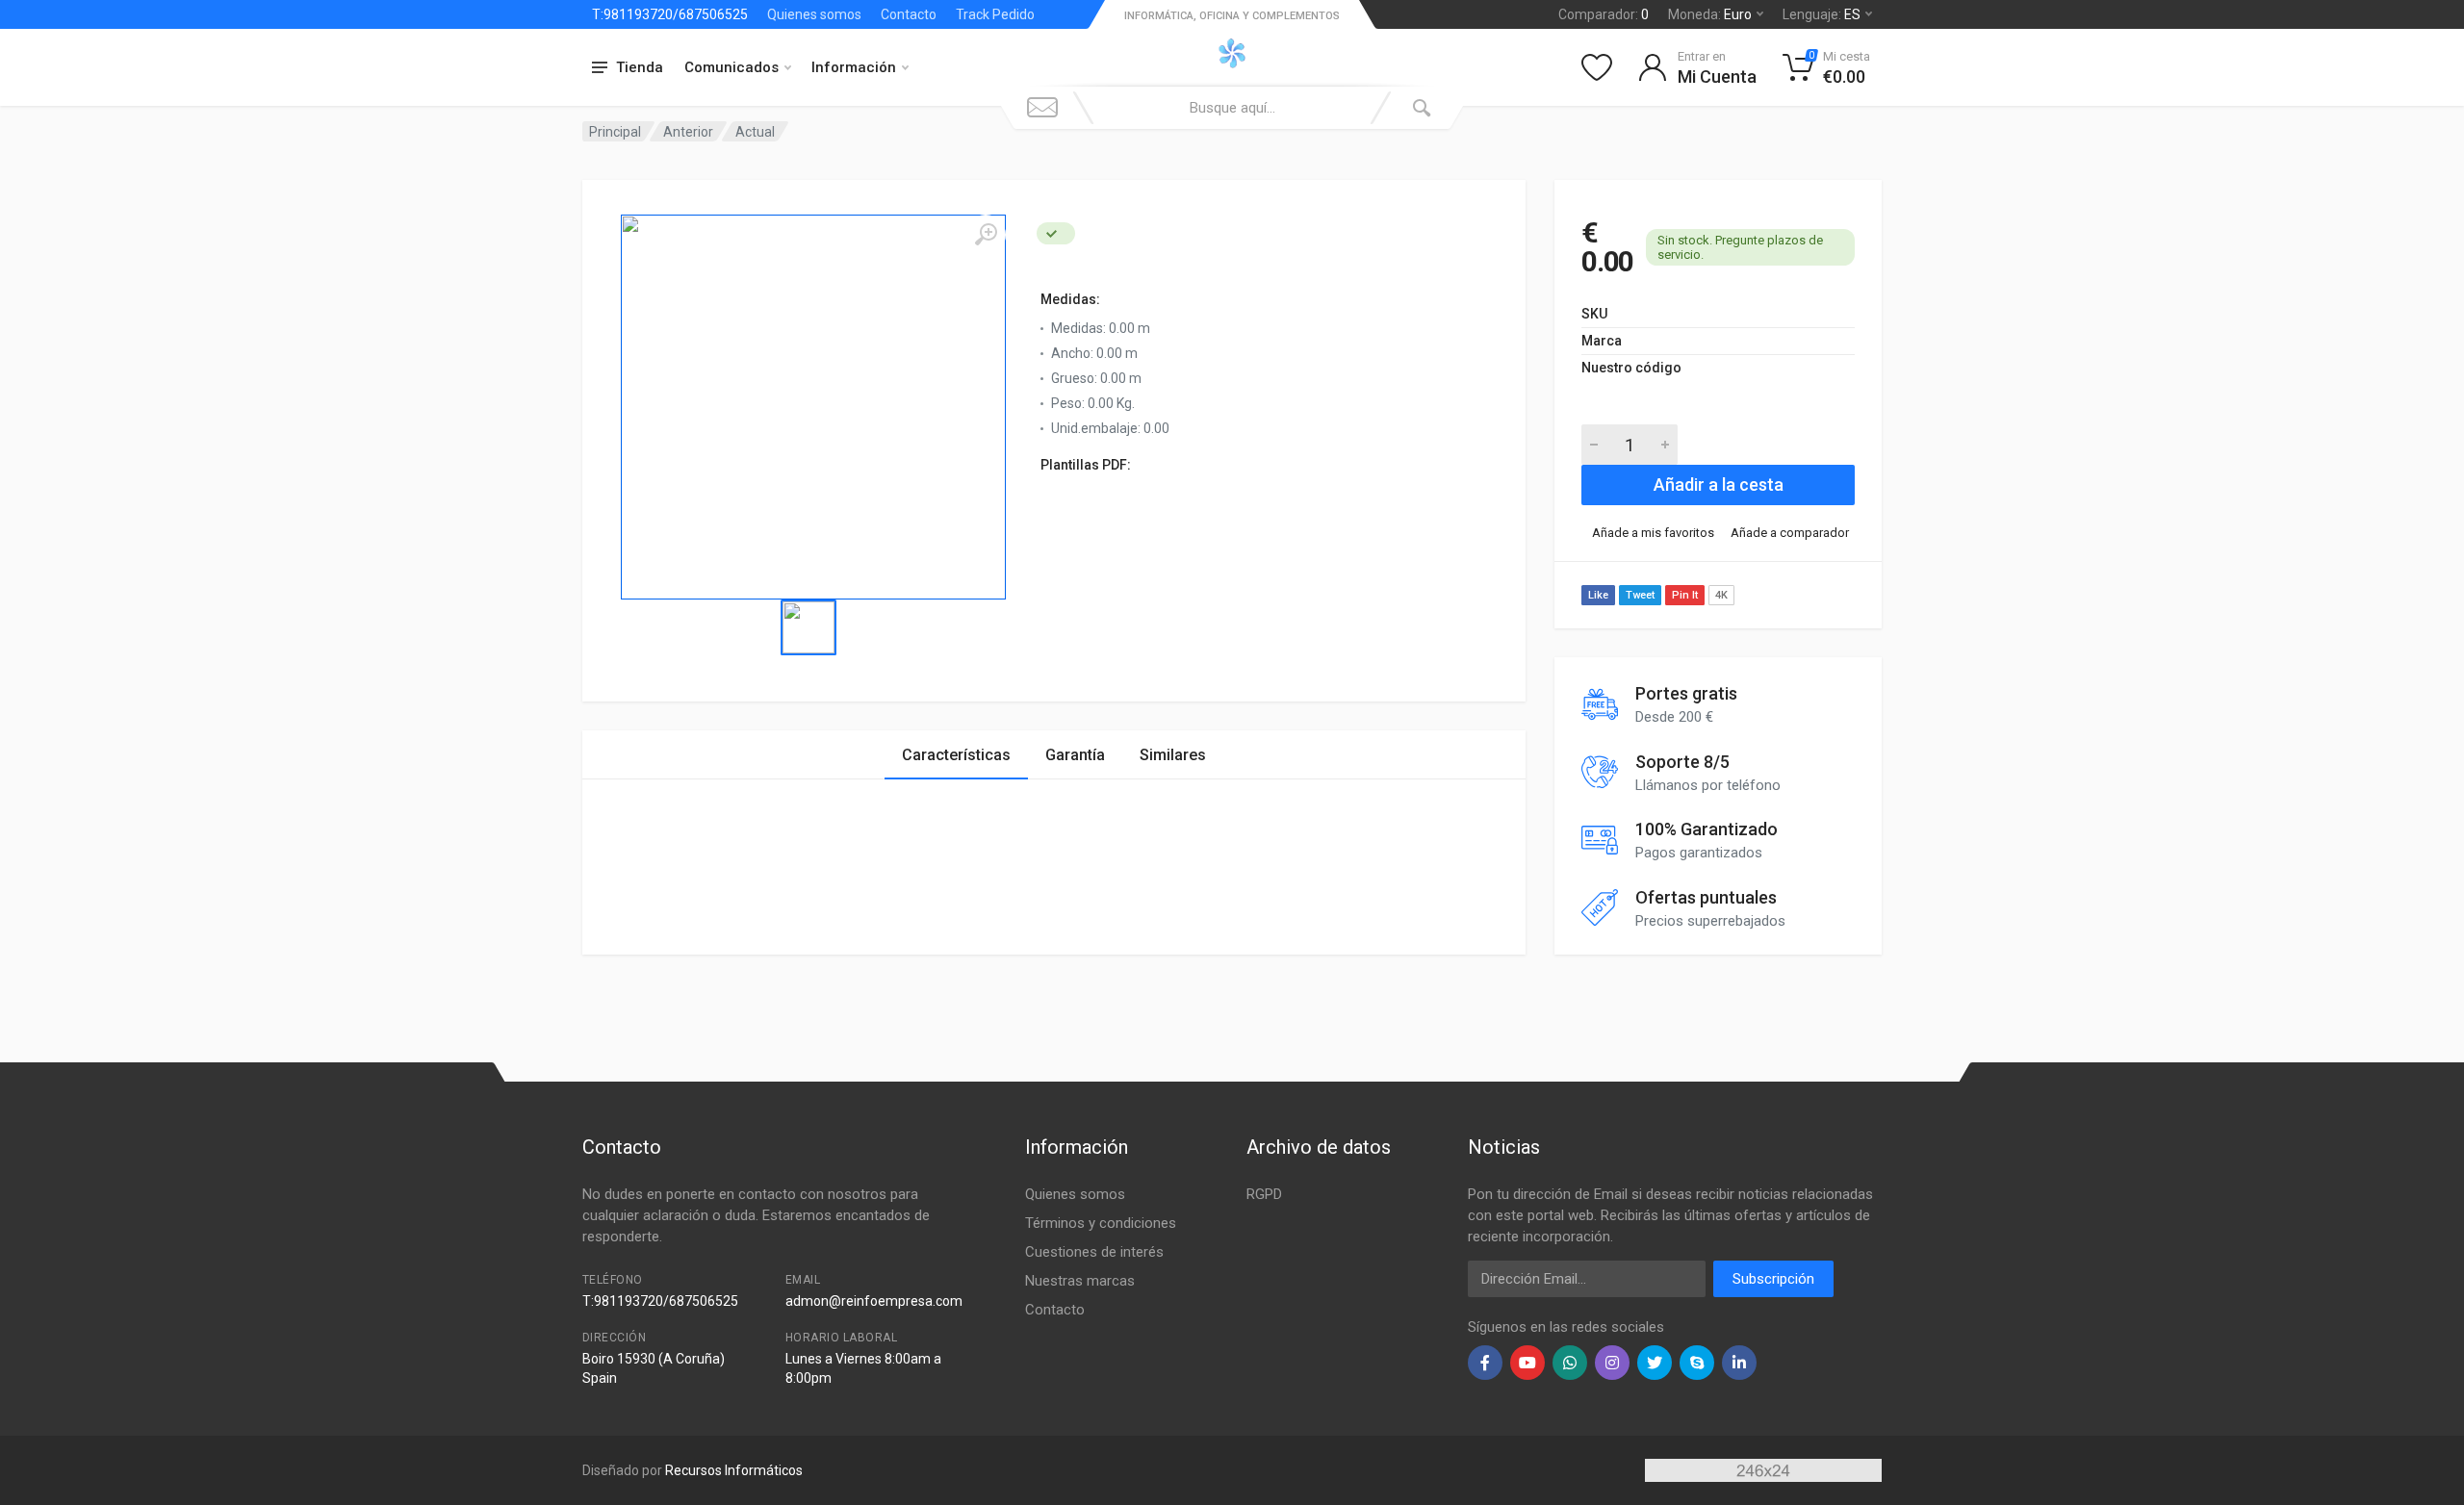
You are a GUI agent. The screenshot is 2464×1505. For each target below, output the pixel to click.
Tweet (1640, 595)
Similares (1173, 755)
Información (854, 67)
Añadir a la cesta (1719, 485)
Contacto (909, 14)
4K (1721, 595)
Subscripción (1773, 1279)
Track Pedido (995, 14)
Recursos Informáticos (734, 1470)
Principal (615, 132)
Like (1598, 595)
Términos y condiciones (1101, 1223)
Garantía (1075, 755)
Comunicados (731, 67)
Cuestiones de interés (1094, 1252)
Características (956, 755)
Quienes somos (814, 14)
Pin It (1685, 595)
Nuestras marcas (1080, 1281)
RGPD (1264, 1194)
